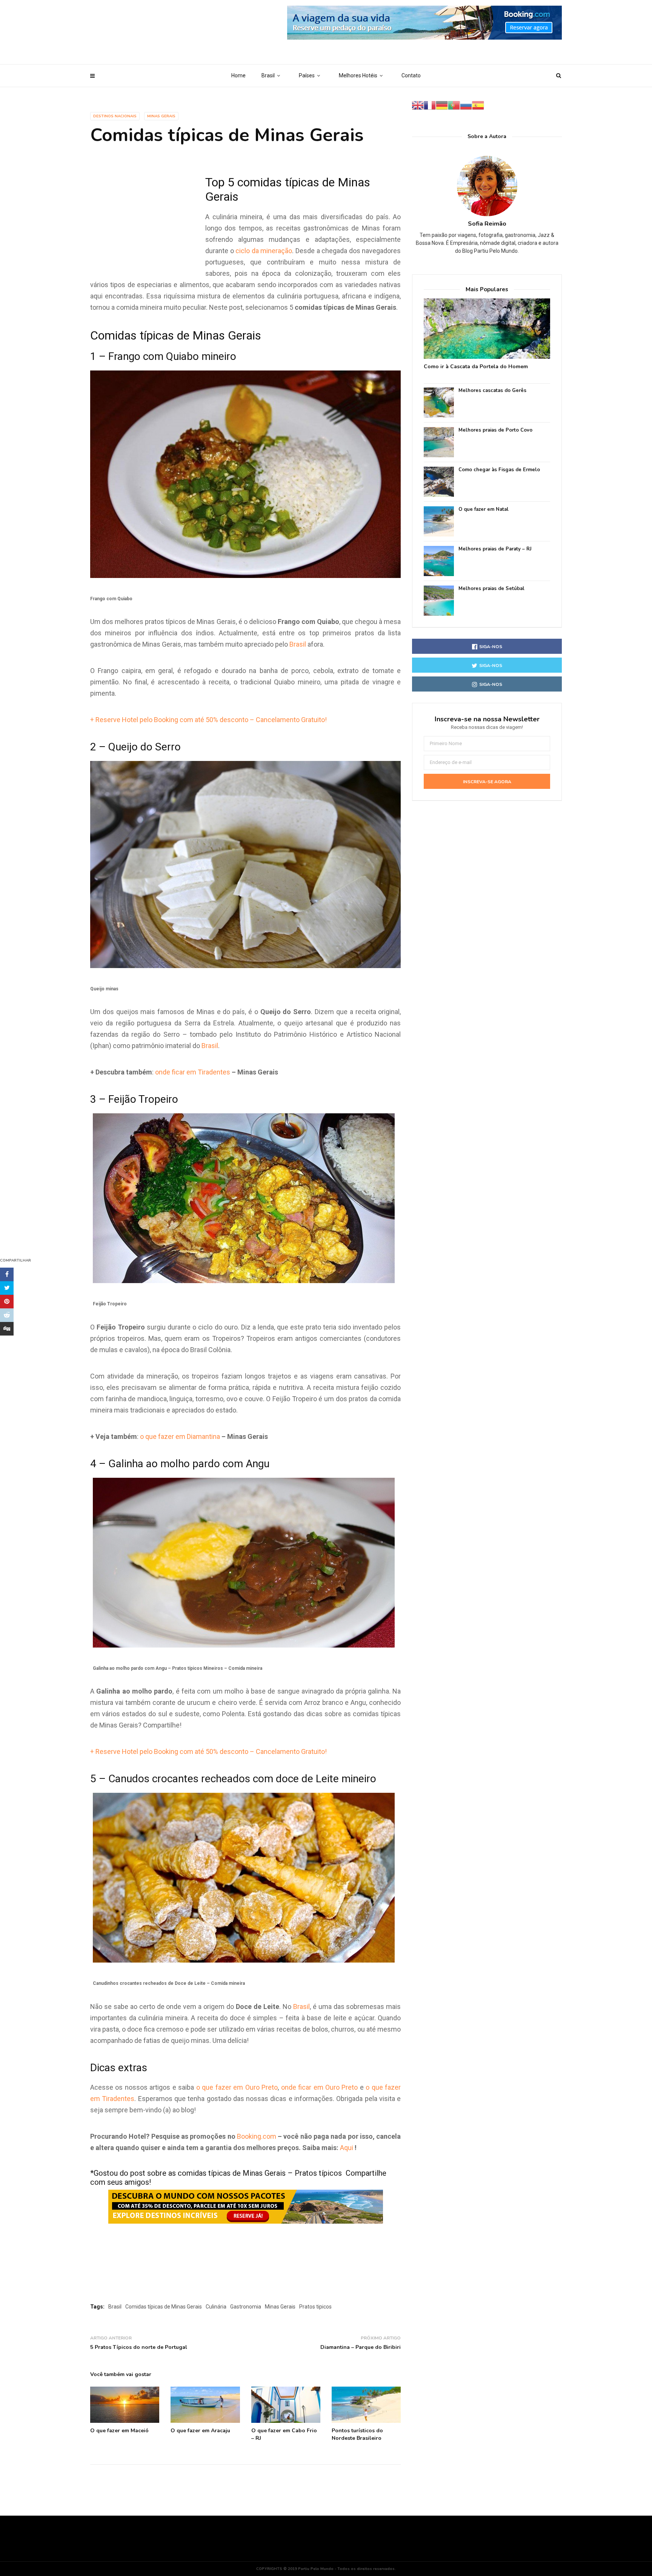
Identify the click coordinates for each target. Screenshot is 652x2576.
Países (307, 75)
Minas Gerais (161, 116)
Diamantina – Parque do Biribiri (361, 2347)
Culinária (216, 2307)
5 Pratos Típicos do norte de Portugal (139, 2347)
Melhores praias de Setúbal (491, 589)
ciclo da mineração (264, 251)
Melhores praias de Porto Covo (495, 430)
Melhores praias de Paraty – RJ (495, 549)
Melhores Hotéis (358, 75)
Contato (411, 75)
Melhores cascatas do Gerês (492, 391)
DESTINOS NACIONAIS (115, 116)
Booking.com (257, 2136)
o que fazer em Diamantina (180, 1436)
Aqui (347, 2148)
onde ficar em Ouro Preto (320, 2087)
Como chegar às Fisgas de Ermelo (499, 470)
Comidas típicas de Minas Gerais (164, 2307)
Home (238, 75)
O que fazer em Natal (484, 510)
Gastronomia (246, 2307)
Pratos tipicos (315, 2307)
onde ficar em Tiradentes (193, 1072)
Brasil (268, 75)
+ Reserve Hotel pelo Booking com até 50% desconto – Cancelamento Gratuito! (208, 720)
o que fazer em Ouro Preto (237, 2087)
